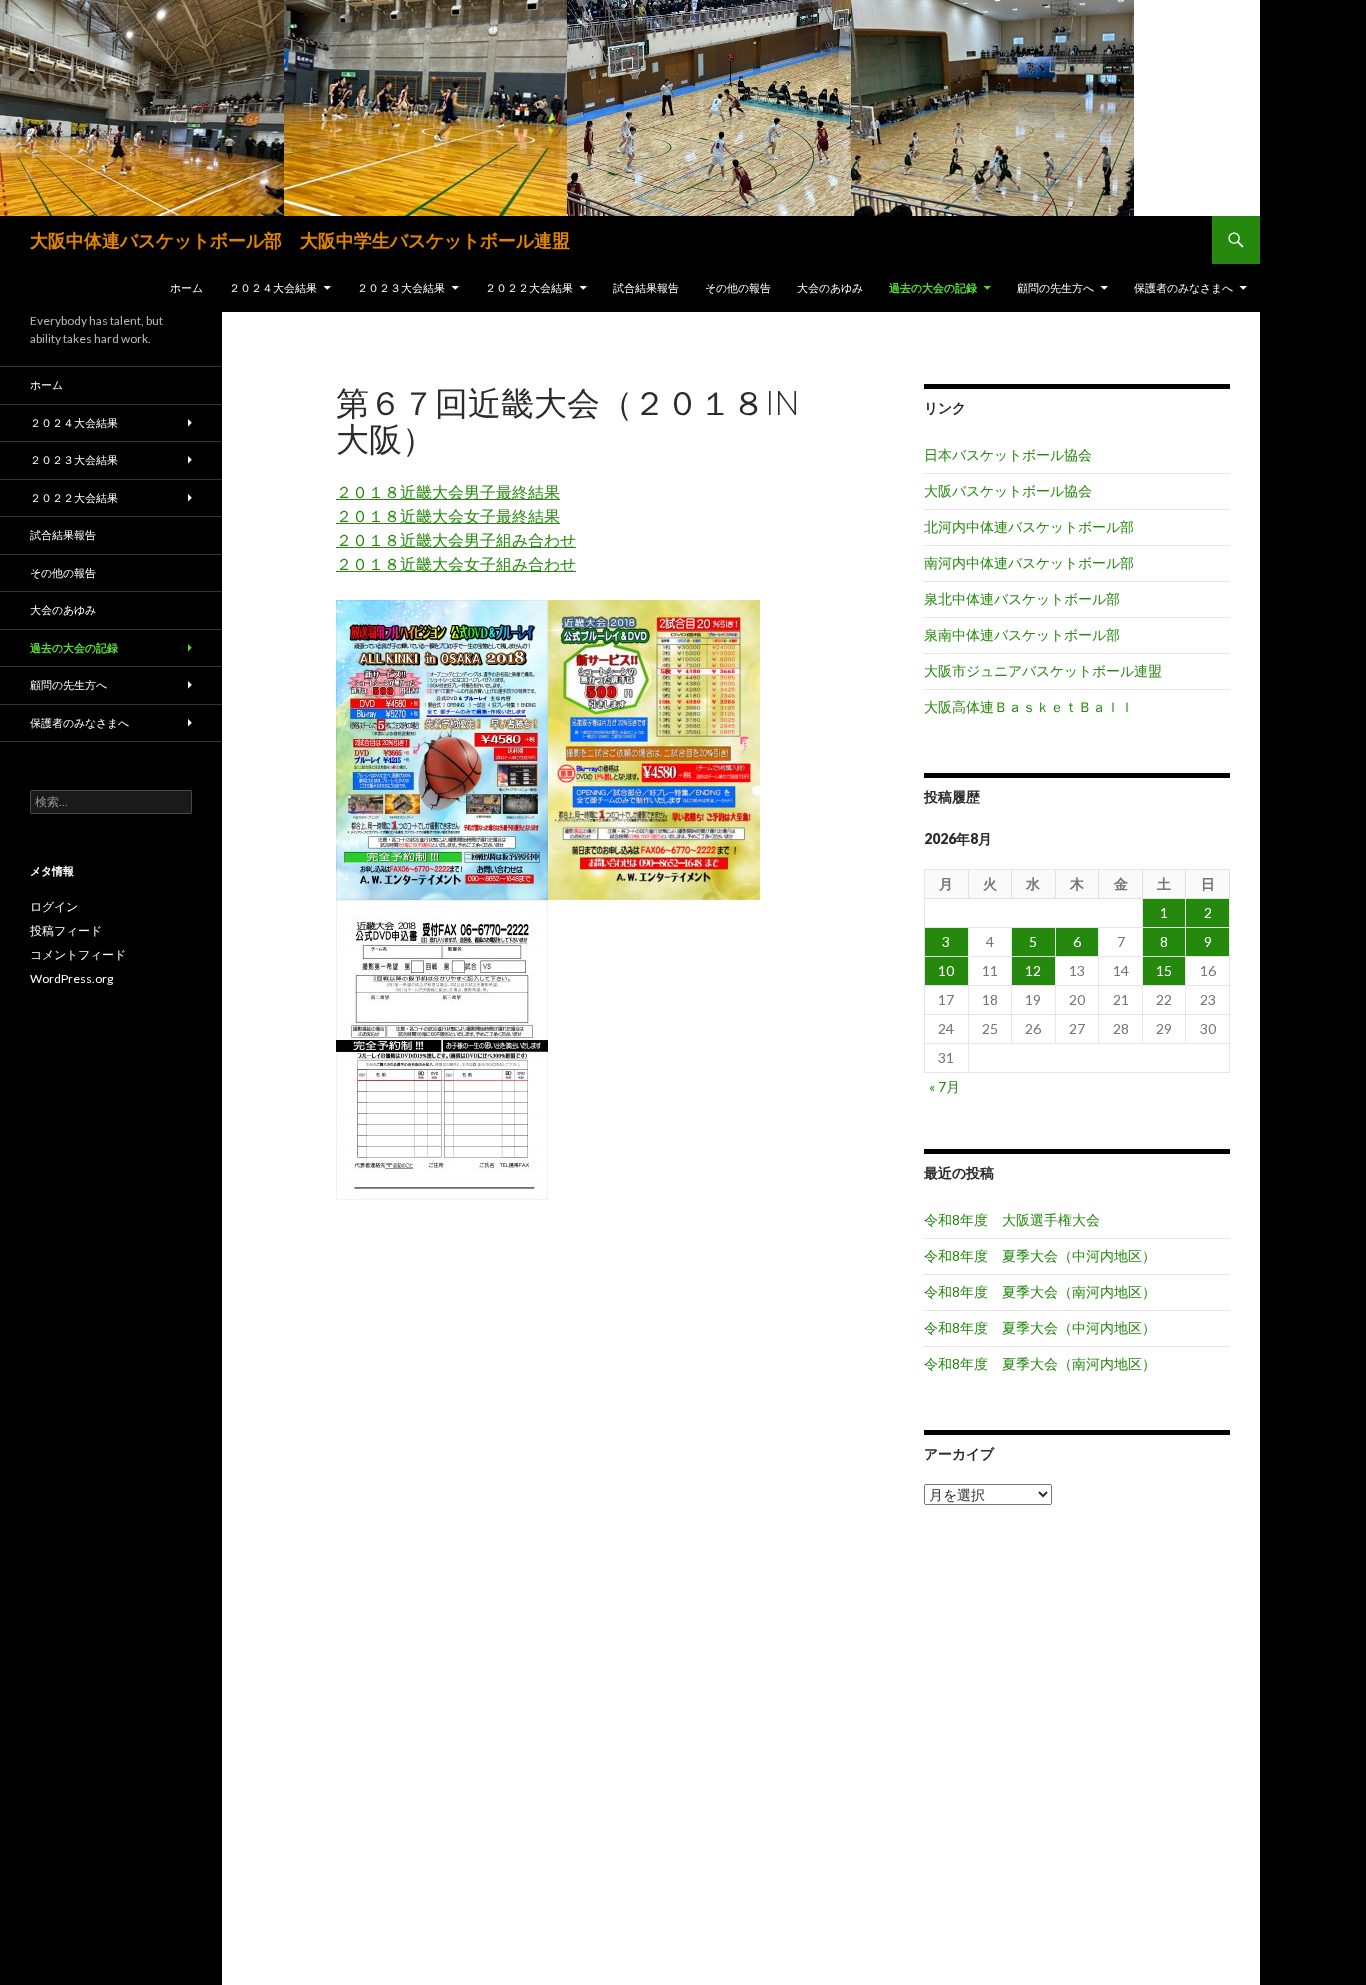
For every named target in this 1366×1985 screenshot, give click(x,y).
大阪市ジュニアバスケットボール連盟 (1043, 670)
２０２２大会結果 (529, 287)
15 (1164, 970)
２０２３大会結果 (401, 287)
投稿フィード (66, 930)
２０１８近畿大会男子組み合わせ (456, 539)
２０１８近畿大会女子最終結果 (448, 515)
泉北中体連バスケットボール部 (1022, 598)
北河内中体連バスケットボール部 (1029, 526)
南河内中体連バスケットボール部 (1029, 562)
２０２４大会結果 (273, 287)
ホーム (186, 287)
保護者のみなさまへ (1183, 287)
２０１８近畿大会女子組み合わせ (456, 563)
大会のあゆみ (830, 287)
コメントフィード (78, 954)
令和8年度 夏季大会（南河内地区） (1040, 1291)
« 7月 (944, 1086)
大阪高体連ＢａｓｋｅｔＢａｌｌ (1029, 706)
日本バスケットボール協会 (1008, 454)
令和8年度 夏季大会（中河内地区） (1040, 1255)
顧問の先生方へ (1055, 287)
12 (1033, 970)
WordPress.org (71, 978)
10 (946, 970)
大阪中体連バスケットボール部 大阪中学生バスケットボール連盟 (300, 240)
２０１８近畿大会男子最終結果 (448, 491)
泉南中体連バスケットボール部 (1022, 634)
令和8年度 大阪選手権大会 (1012, 1219)
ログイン (54, 906)
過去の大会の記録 (933, 287)
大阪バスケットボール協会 (1008, 490)
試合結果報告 (646, 287)
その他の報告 (738, 287)
